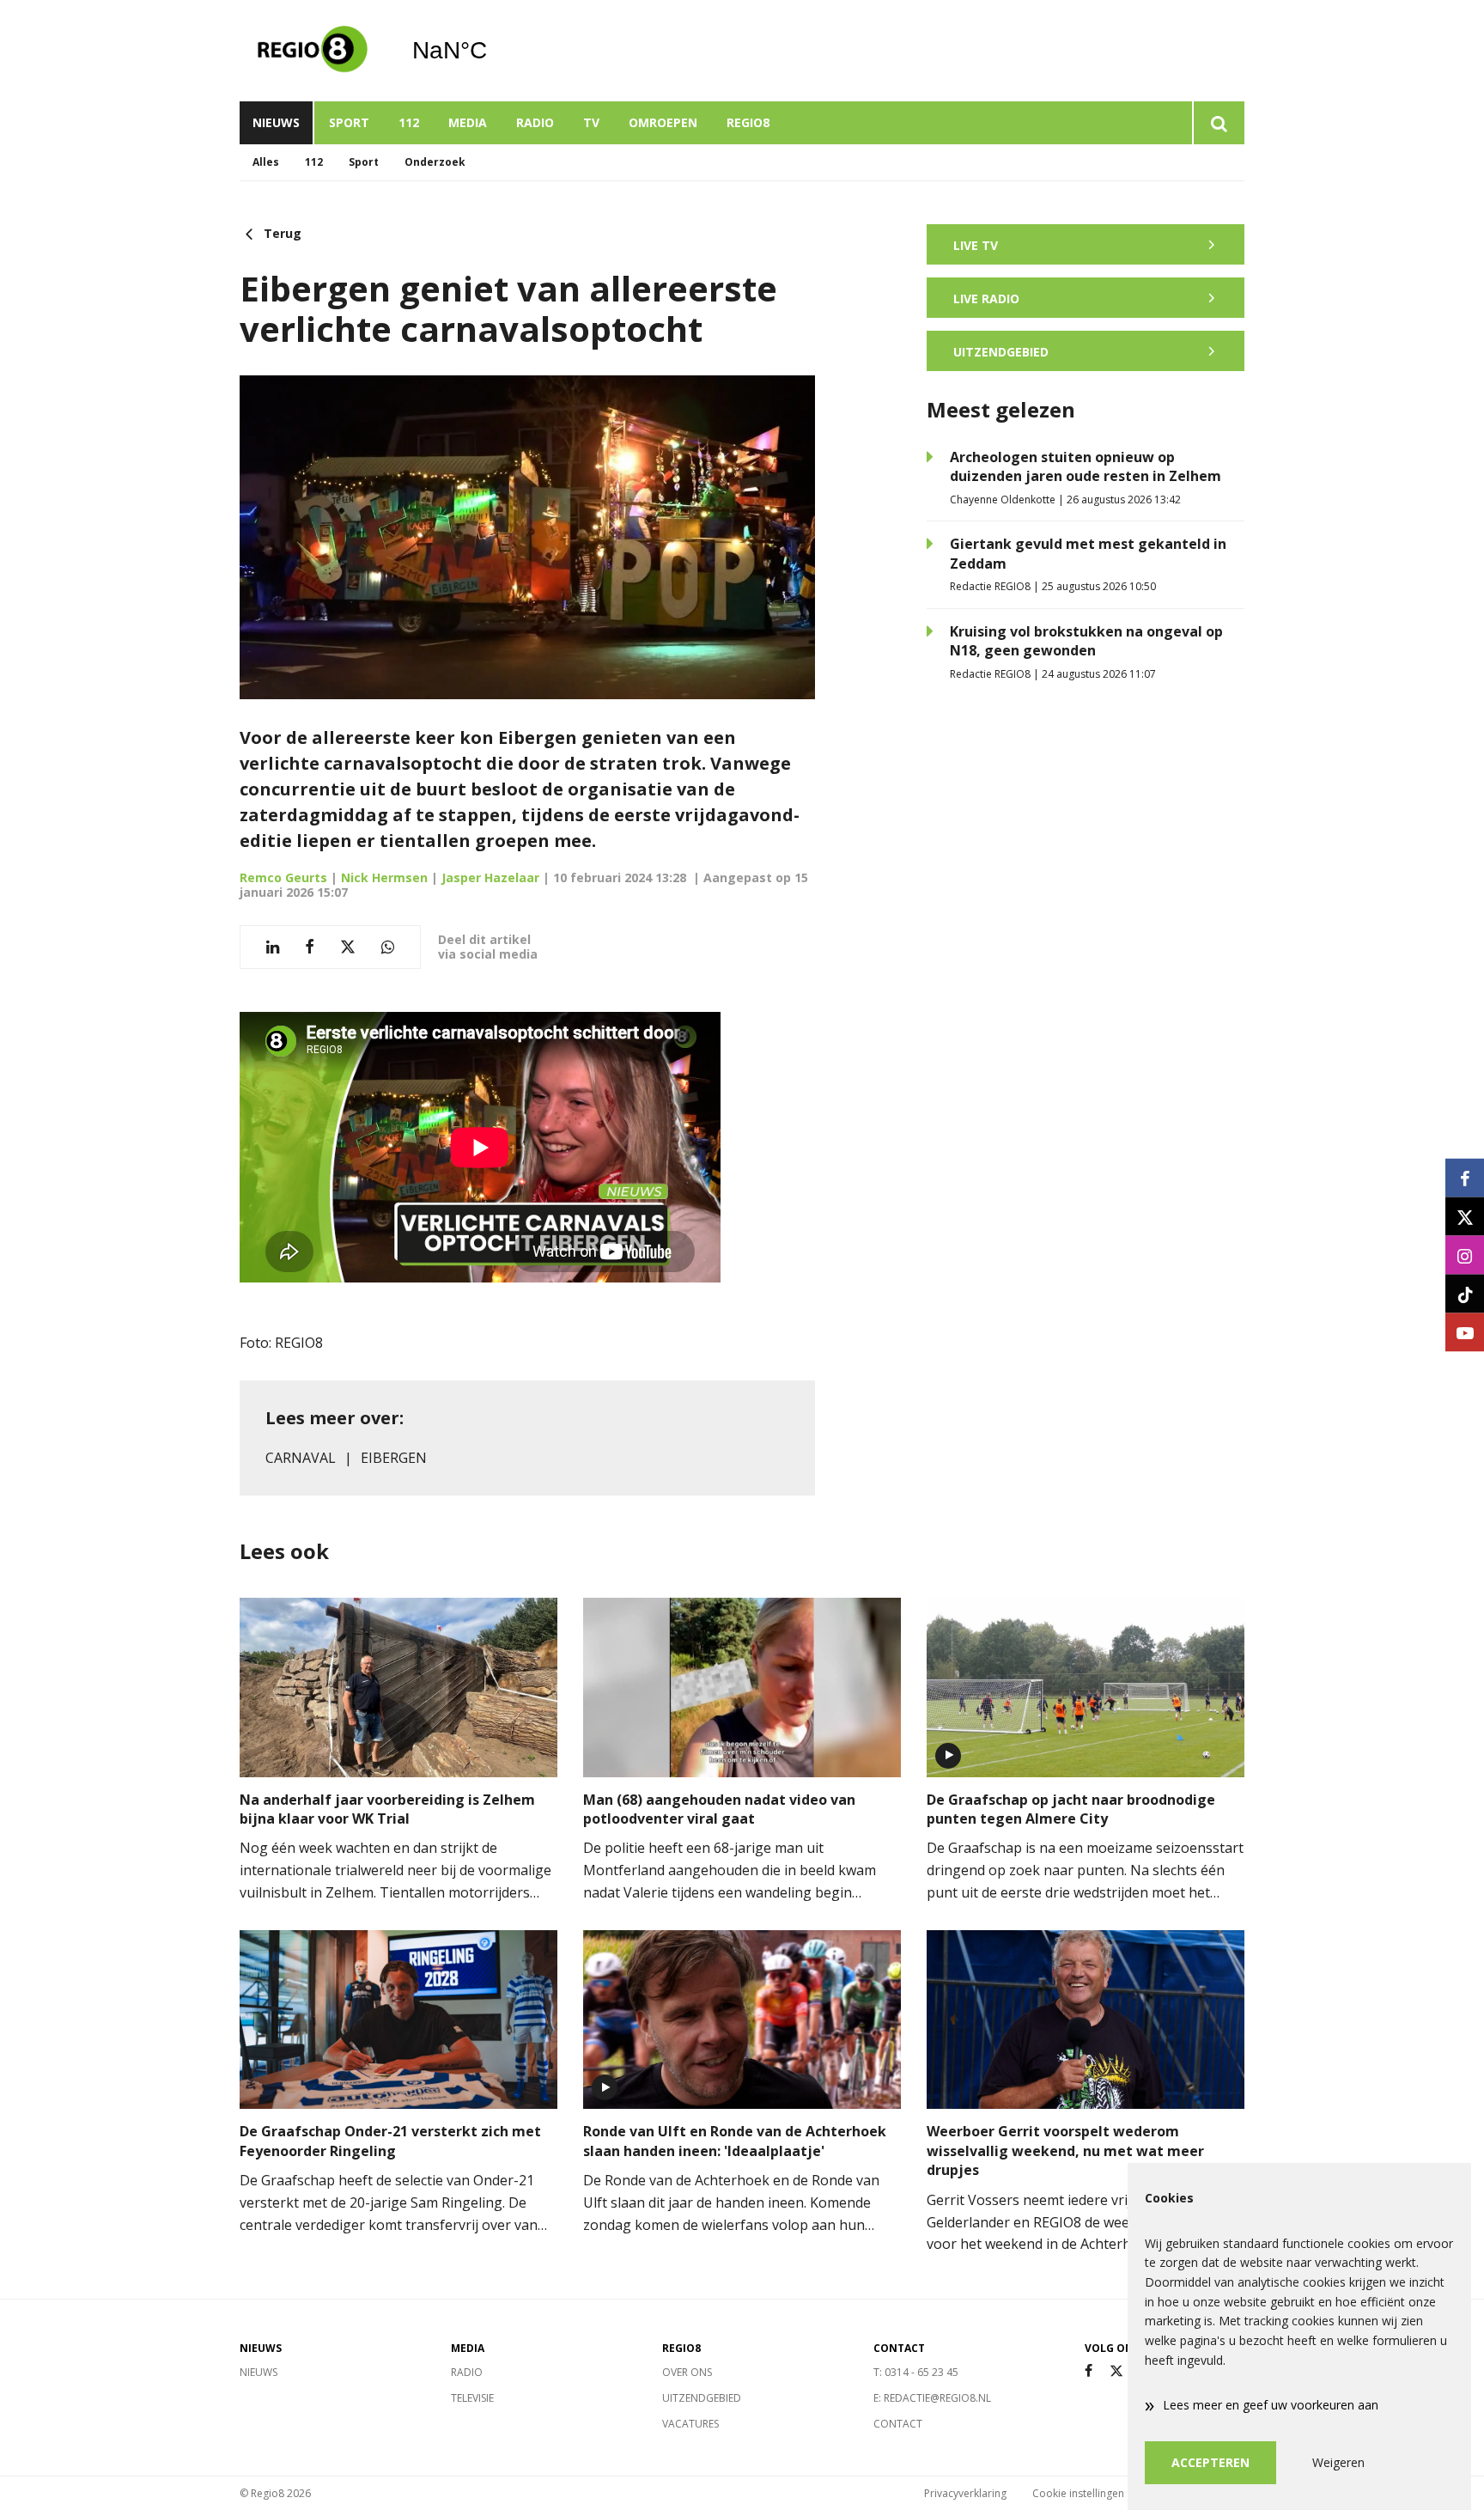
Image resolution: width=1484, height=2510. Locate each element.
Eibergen (394, 1458)
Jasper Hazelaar (490, 877)
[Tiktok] (1465, 1294)
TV (591, 122)
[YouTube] (1465, 1333)
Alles (266, 162)
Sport (349, 122)
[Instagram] (1465, 1255)
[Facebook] (1089, 2371)
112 (409, 122)
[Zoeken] (1218, 123)
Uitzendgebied (702, 2398)
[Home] (313, 51)
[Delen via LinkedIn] (273, 947)
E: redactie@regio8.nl (932, 2398)
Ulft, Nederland (493, 51)
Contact (898, 2424)
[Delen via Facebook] (310, 947)
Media (468, 122)
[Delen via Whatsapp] (388, 947)
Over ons (687, 2372)
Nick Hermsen (384, 877)
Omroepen (663, 122)
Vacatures (690, 2424)
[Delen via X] (348, 947)
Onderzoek (435, 162)
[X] (1116, 2371)
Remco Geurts (283, 877)
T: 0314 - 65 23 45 (916, 2372)
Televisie (472, 2398)
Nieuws (276, 122)
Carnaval (301, 1458)
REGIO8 (748, 122)
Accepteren (1210, 2462)
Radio (535, 122)
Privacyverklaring (965, 2493)
